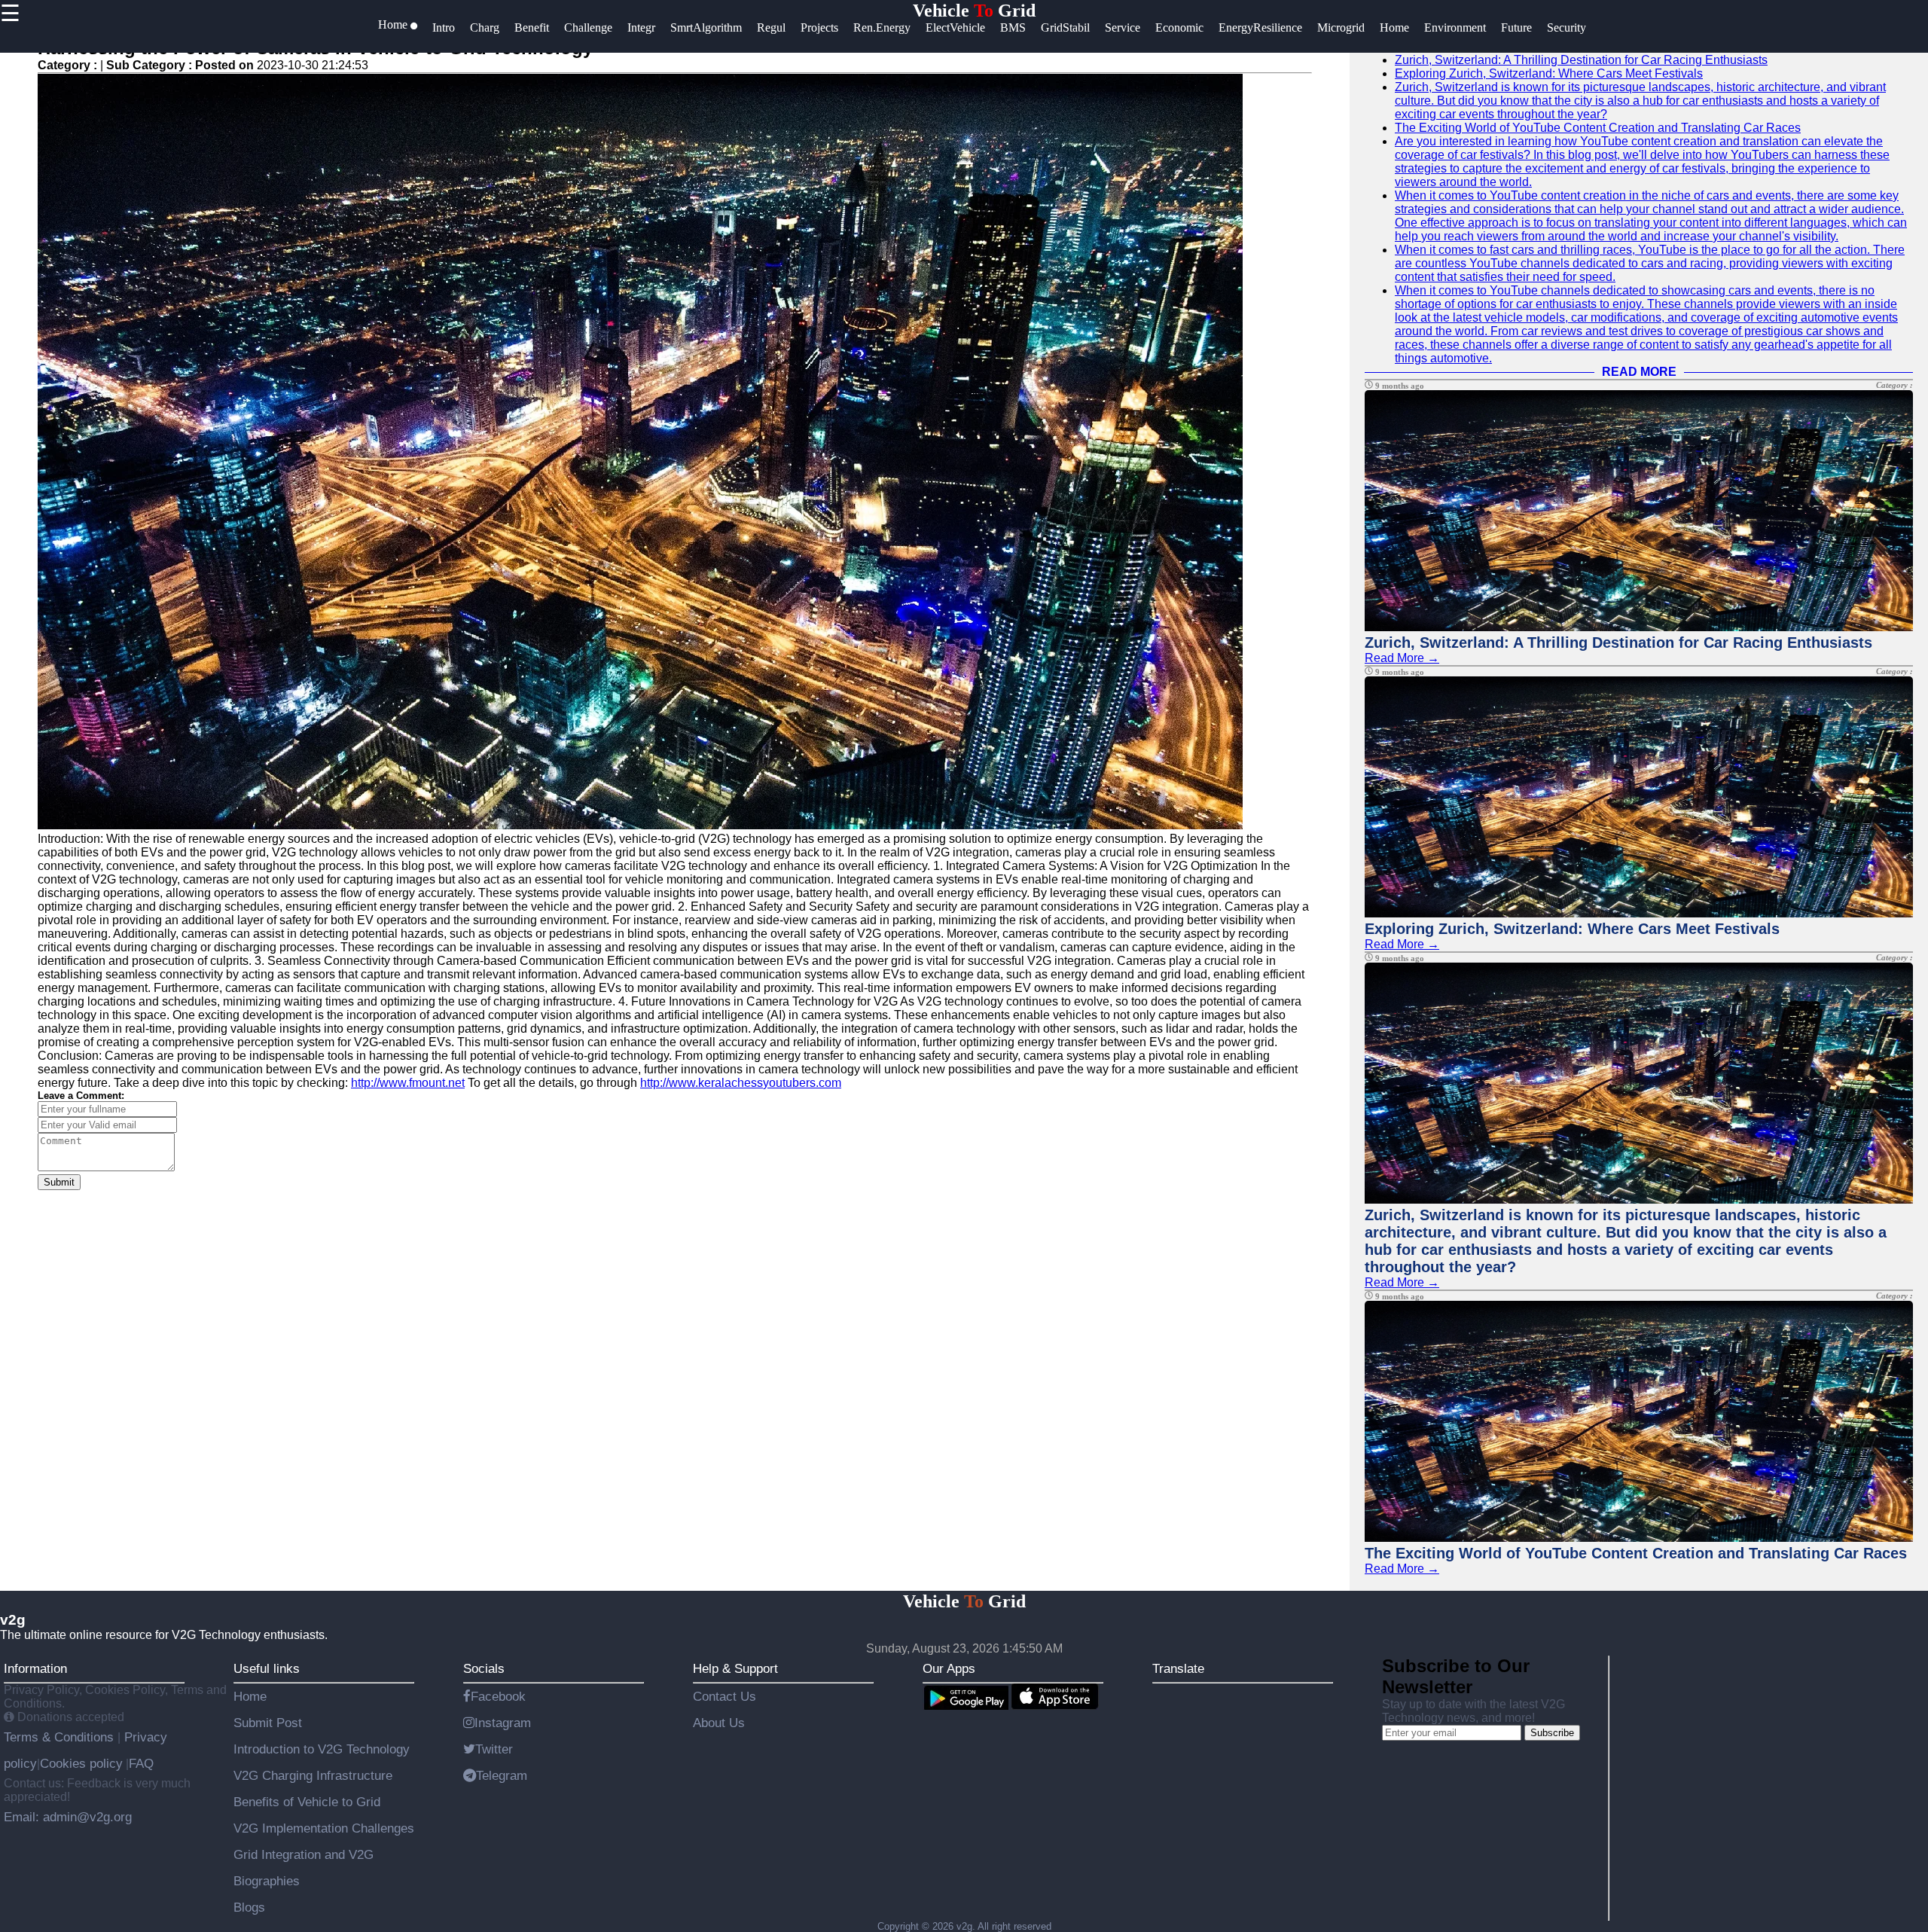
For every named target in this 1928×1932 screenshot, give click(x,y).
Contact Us (725, 1696)
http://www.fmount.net (408, 1083)
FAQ (141, 1763)
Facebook (498, 1696)
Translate (1178, 1668)
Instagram (503, 1723)
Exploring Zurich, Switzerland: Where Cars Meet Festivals (1549, 73)
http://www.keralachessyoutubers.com (741, 1083)
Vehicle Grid (974, 11)
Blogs (249, 1907)
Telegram (502, 1775)
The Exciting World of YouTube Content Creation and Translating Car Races (1598, 128)
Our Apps (949, 1668)
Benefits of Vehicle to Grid (307, 1802)
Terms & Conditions (61, 1737)
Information (35, 1668)
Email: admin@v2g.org (68, 1817)
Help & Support (735, 1668)
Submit (59, 1182)
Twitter (494, 1749)
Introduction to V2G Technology (322, 1749)
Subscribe (1552, 1733)
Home (250, 1696)
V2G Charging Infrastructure (313, 1775)
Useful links (267, 1668)
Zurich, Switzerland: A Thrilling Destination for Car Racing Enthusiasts (1581, 60)
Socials (484, 1668)
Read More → (1402, 658)
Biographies (267, 1881)
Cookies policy (81, 1763)
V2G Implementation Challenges (324, 1828)
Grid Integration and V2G (304, 1854)
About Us (719, 1723)
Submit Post (268, 1723)
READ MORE (1639, 372)
